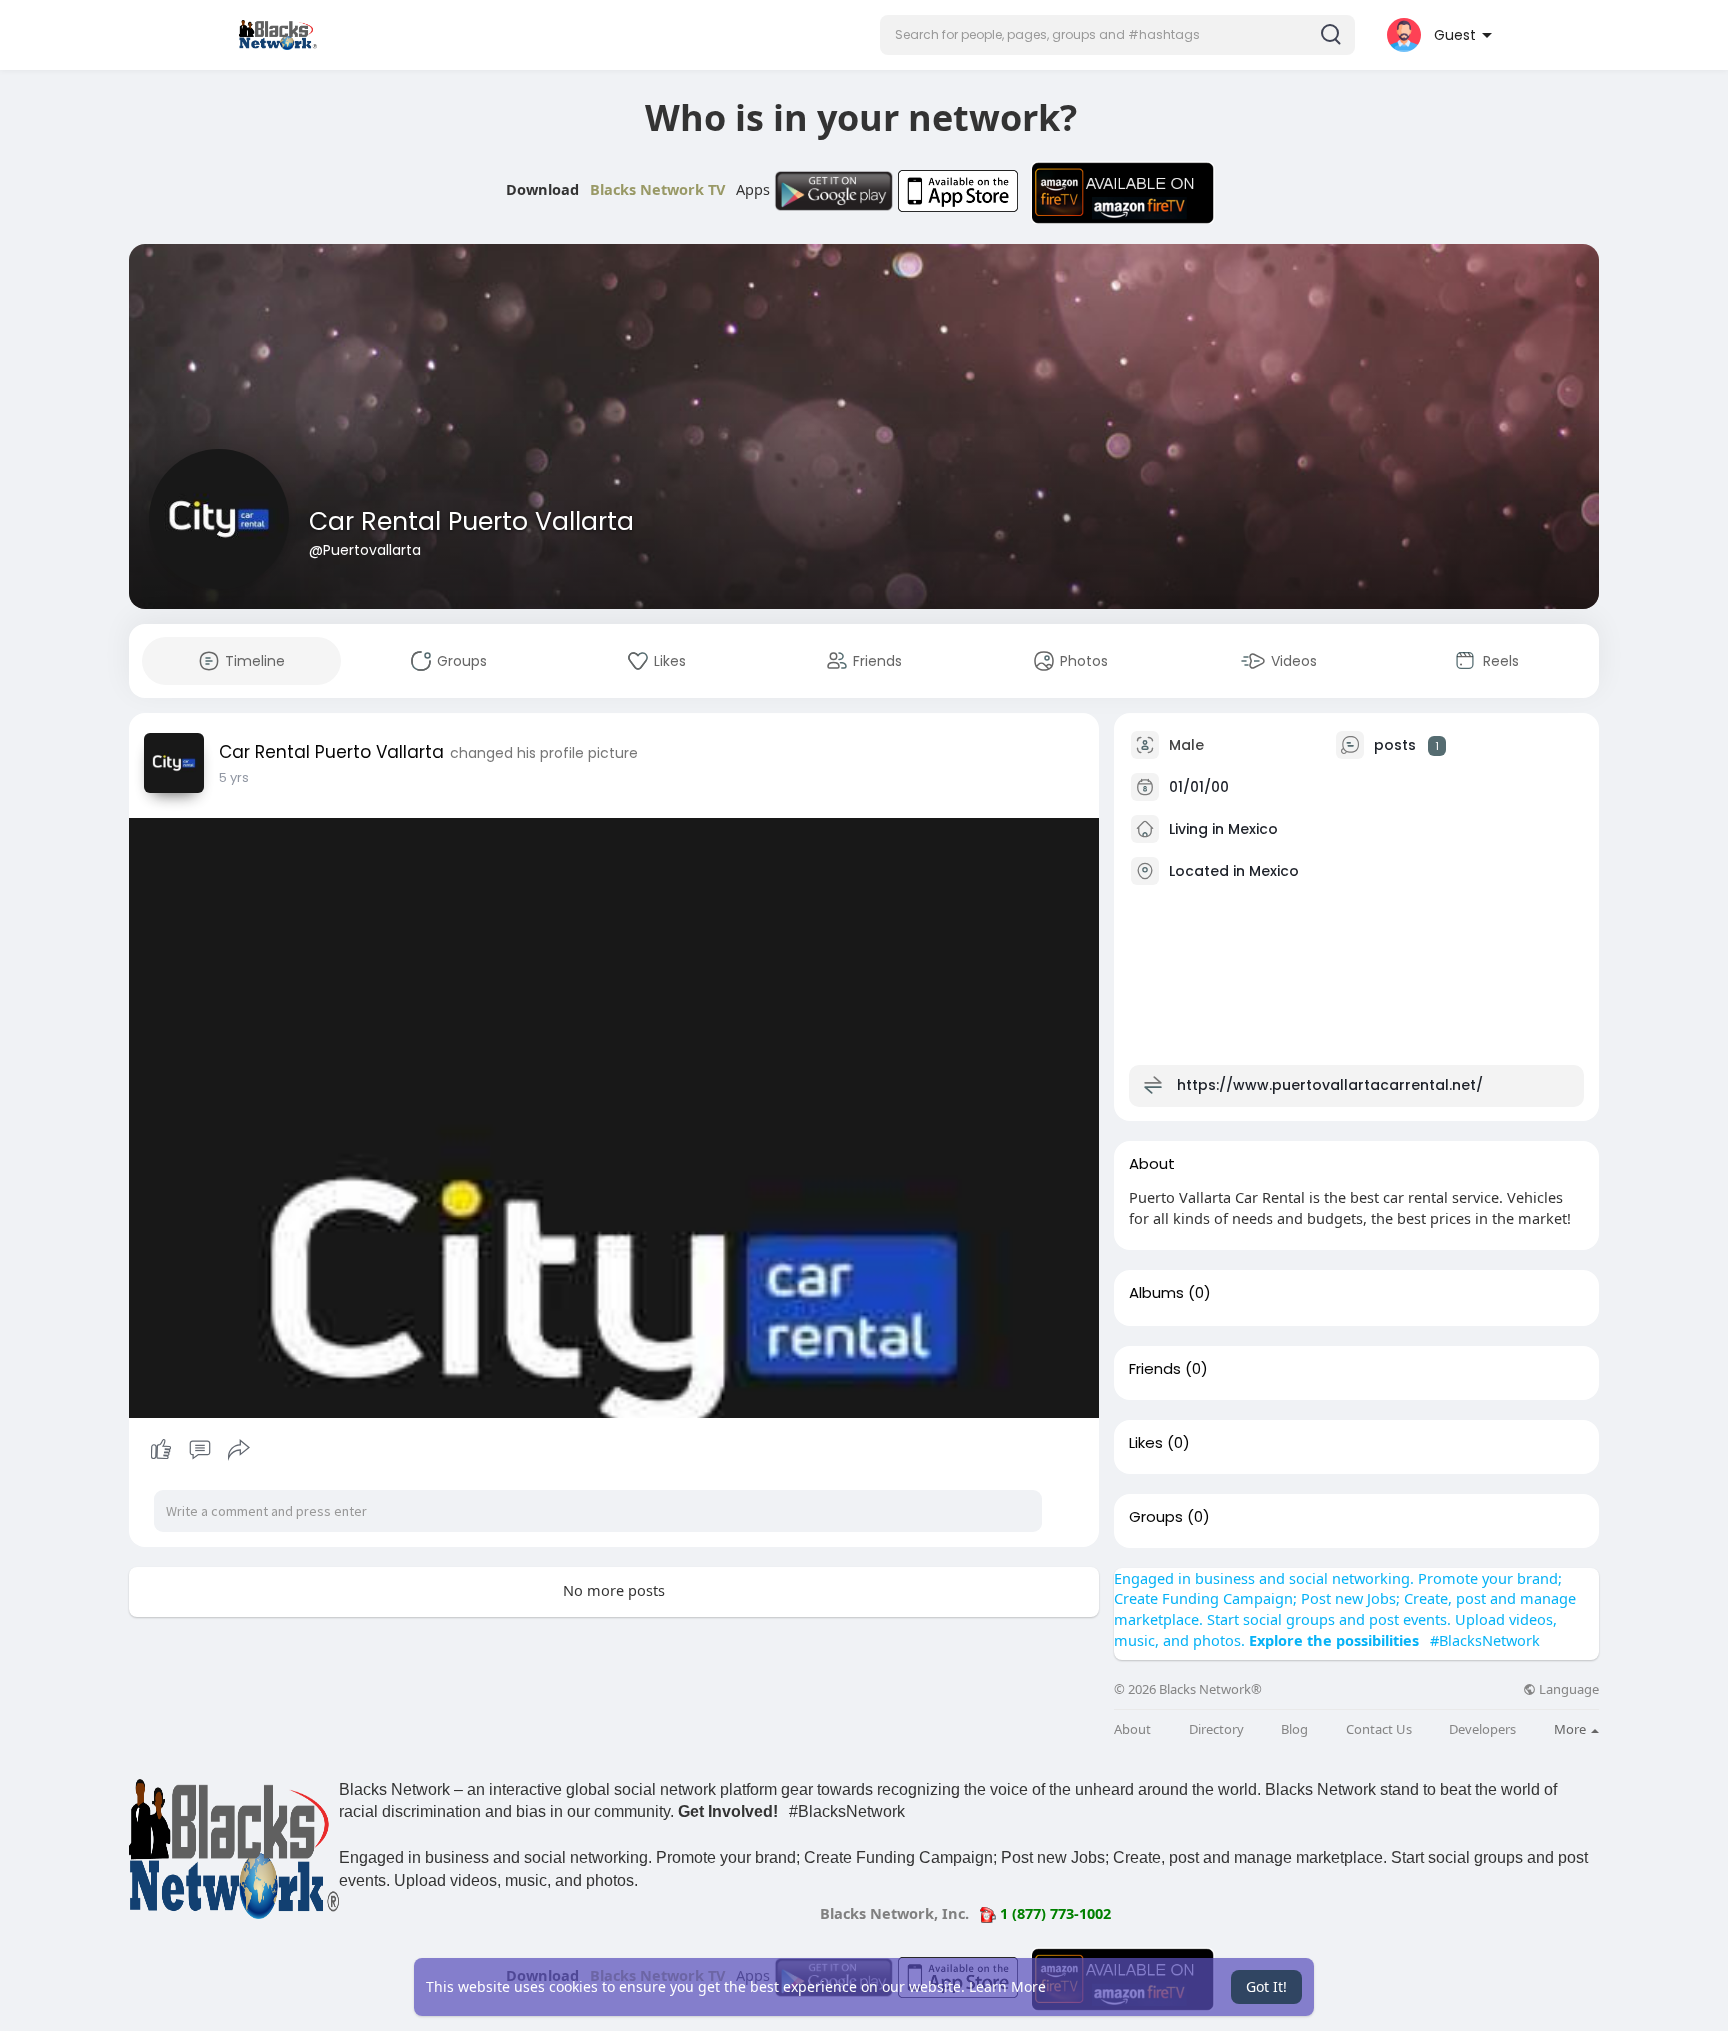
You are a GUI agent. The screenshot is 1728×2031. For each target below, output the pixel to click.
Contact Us (1379, 1729)
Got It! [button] (1266, 1986)
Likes (1146, 1443)
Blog (1294, 1729)
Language (1567, 1689)
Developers (1482, 1729)
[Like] (199, 1450)
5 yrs (234, 777)
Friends (1155, 1369)
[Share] (239, 1450)
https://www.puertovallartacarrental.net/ (1330, 1085)
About (1132, 1729)
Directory (1216, 1729)
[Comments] (200, 1450)
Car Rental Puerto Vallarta (471, 521)
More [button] (1571, 1729)
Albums (1156, 1293)
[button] (1117, 35)
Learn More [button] (1007, 1986)
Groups (1156, 1517)
